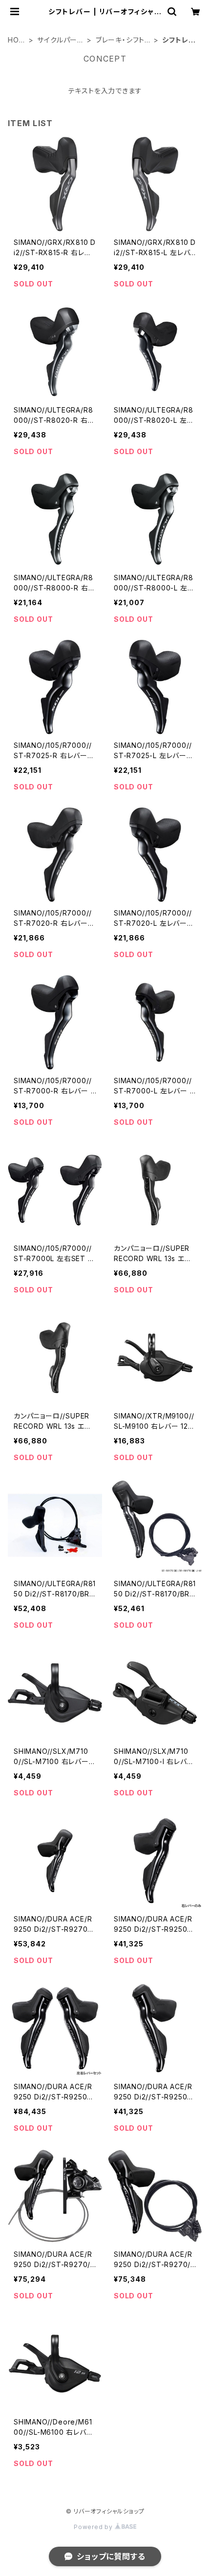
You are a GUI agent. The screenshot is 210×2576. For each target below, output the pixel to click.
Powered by (94, 2527)
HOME (16, 40)
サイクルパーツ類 (61, 40)
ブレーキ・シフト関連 (120, 40)
